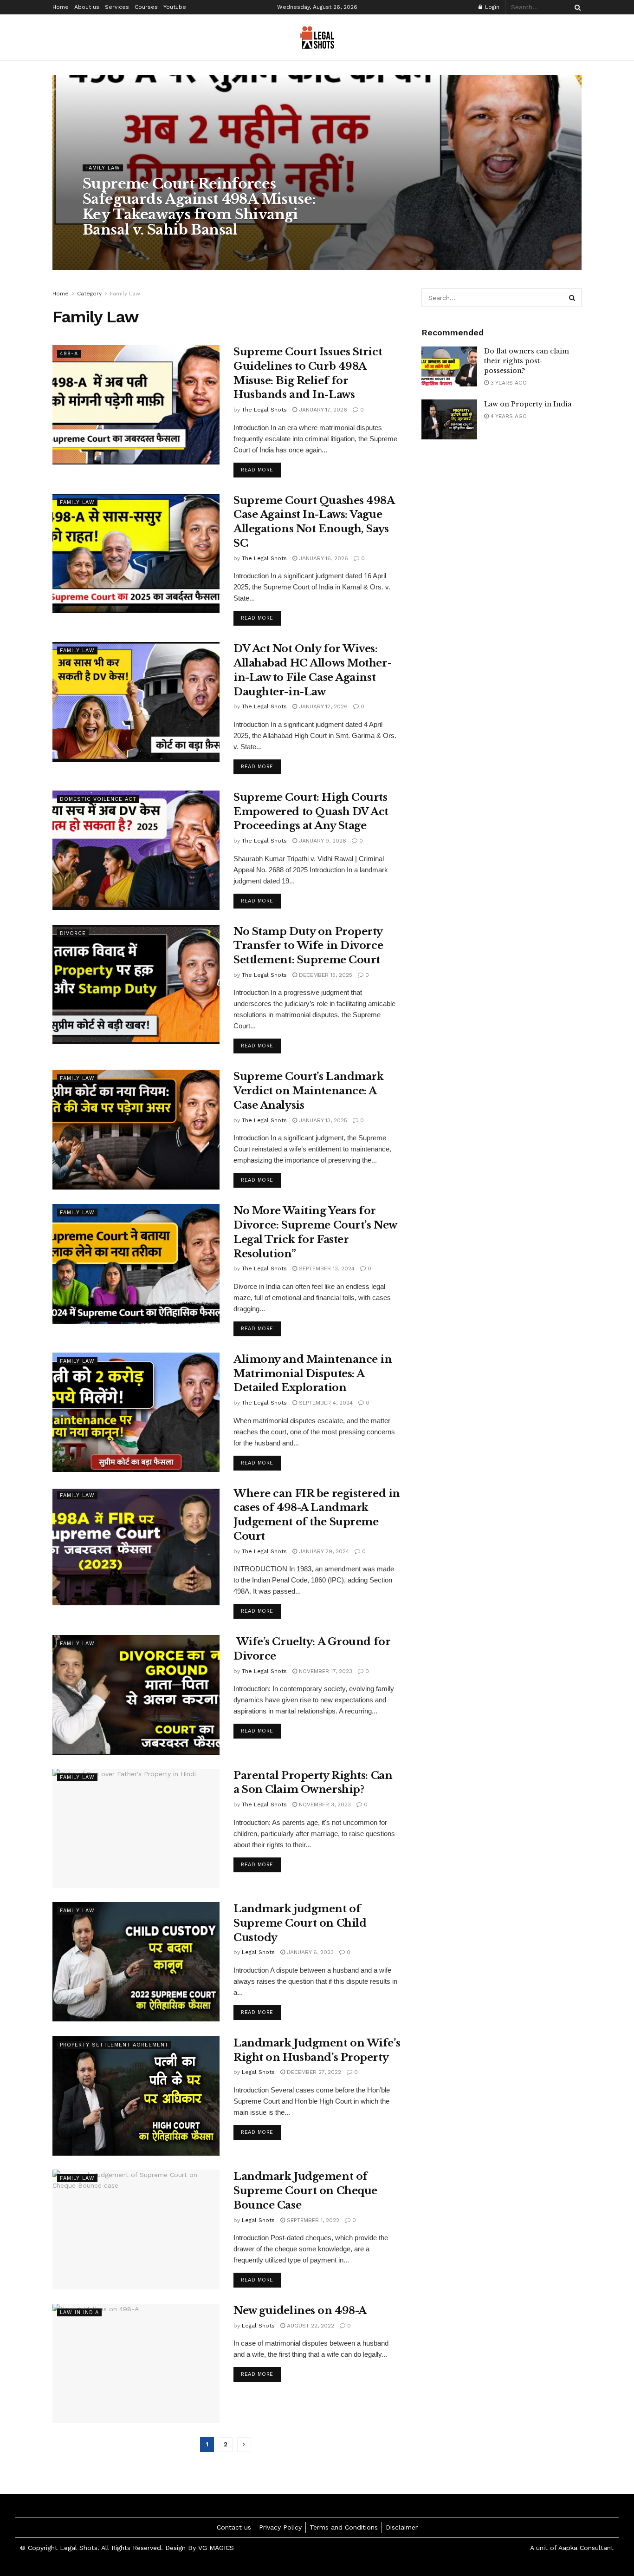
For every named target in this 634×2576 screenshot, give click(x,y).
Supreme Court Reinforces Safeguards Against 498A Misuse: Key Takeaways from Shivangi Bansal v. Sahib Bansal (199, 207)
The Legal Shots (113, 248)
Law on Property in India (528, 404)
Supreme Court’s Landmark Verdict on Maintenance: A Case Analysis (308, 1091)
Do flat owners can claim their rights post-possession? (527, 361)
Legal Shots (258, 1952)
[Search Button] (576, 7)
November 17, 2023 (325, 1671)
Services (117, 7)
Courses (146, 7)
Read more (257, 470)
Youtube (175, 7)
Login (491, 7)
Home (61, 7)
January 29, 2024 (323, 1551)
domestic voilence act (98, 799)
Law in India (79, 2312)
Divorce (73, 933)
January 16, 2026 (323, 558)
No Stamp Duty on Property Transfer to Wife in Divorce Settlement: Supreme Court (308, 946)
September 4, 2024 (325, 1403)
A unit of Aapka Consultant (572, 2548)
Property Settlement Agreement (114, 2045)
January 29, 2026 (172, 248)
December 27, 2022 (313, 2072)
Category (89, 294)
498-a (69, 354)
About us (87, 7)
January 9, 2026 (322, 841)
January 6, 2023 (309, 1952)
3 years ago (508, 383)
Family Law (103, 168)
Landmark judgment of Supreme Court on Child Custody (300, 1923)
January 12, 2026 (322, 706)
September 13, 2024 (326, 1268)
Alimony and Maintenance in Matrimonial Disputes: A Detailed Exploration (313, 1374)
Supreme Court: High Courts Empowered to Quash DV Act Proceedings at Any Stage (311, 812)
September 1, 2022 (312, 2220)
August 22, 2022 (310, 2326)
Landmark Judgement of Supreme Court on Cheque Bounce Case (305, 2191)
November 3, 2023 (324, 1805)
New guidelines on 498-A (300, 2311)
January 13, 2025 (322, 1120)
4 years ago (508, 416)
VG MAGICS (217, 2548)
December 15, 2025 (325, 975)
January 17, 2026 (322, 410)
